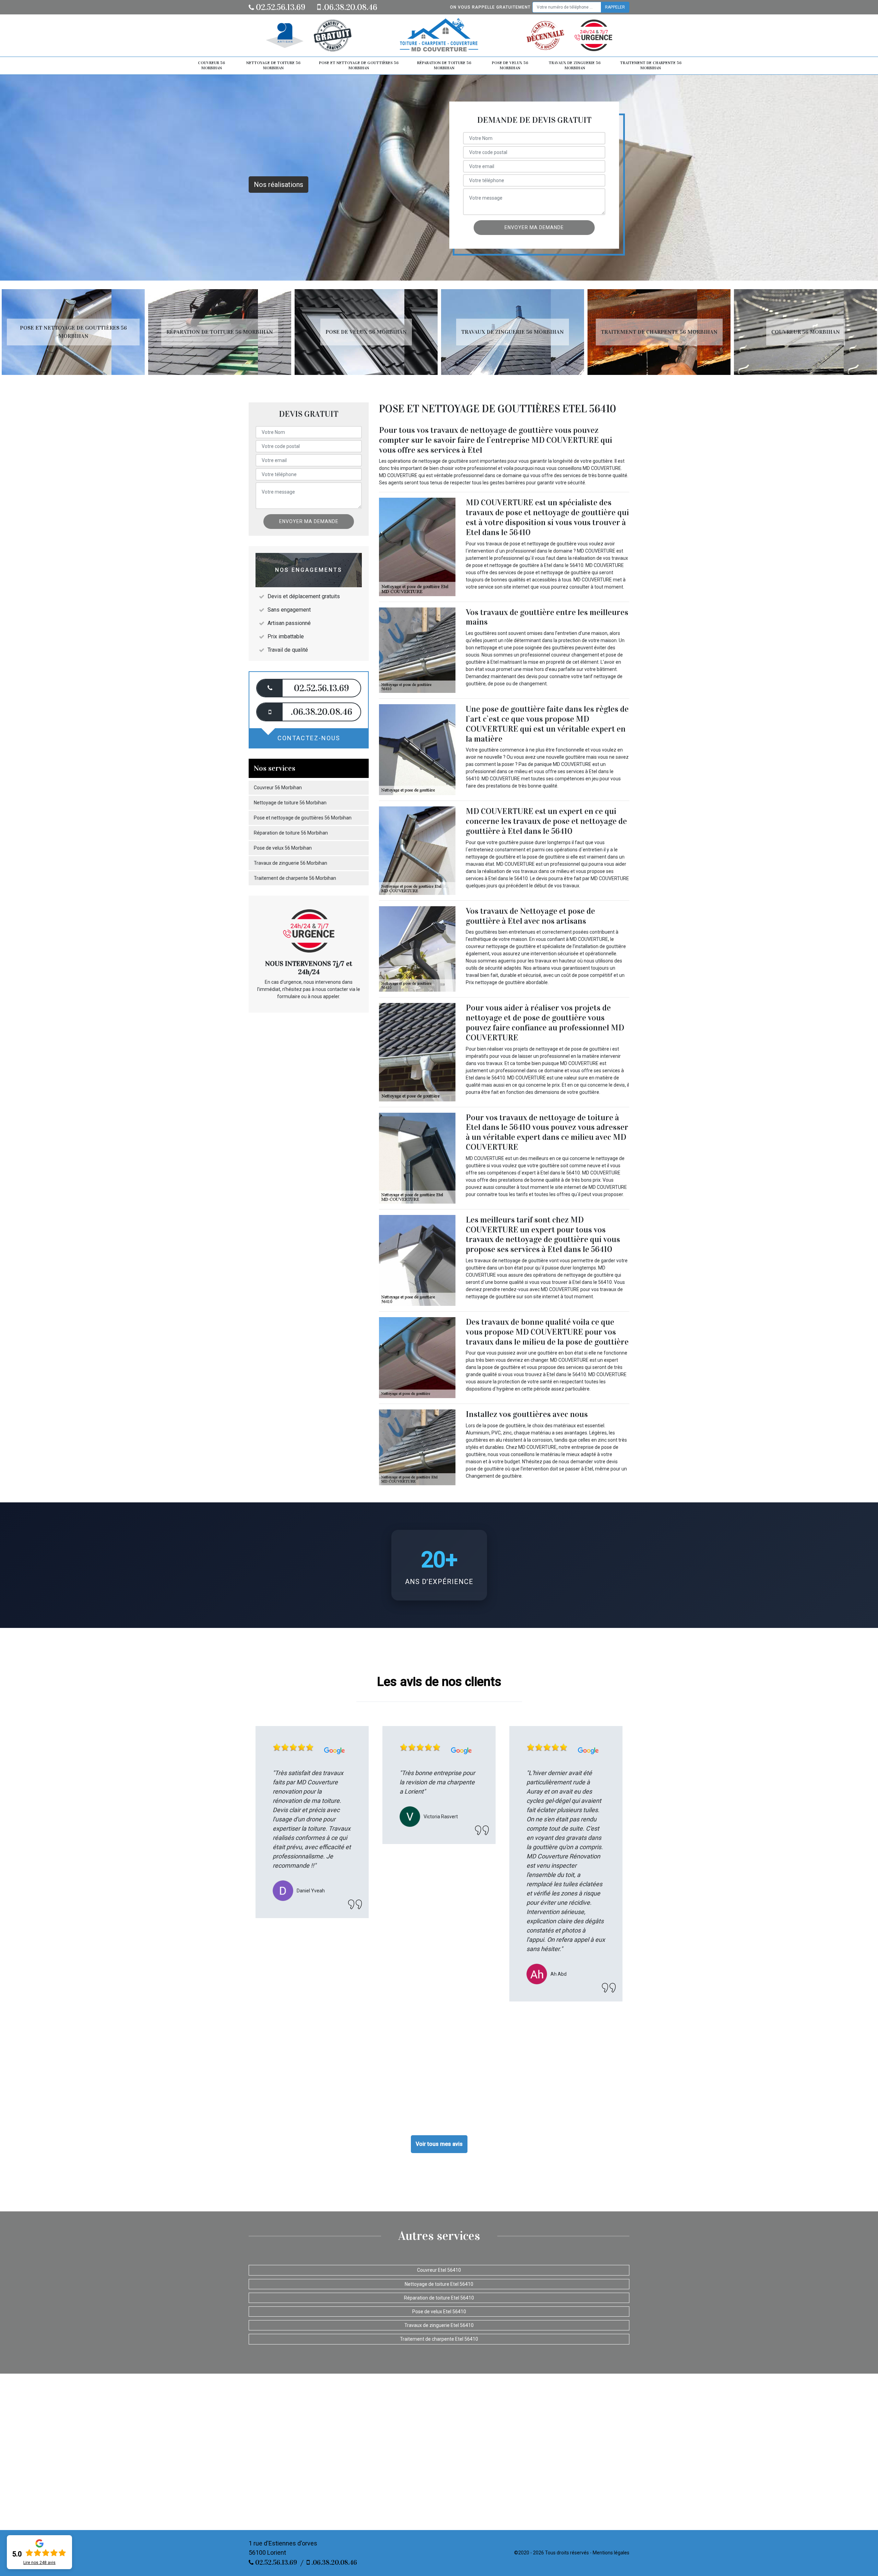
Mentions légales (611, 2553)
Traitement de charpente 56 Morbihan (651, 66)
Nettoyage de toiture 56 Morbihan (273, 66)
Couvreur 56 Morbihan (211, 66)
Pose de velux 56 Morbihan (510, 66)
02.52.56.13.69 (280, 7)
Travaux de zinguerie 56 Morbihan (575, 66)
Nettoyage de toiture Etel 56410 (439, 2284)
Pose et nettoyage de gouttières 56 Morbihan (359, 66)
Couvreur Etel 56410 (439, 2270)
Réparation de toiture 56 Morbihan (444, 66)
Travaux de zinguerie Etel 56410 (439, 2325)
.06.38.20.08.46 (349, 7)
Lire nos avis (39, 2563)
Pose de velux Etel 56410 (439, 2312)
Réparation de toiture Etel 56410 (439, 2298)
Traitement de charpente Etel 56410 (439, 2339)
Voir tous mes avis (439, 2144)
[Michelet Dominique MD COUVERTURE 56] (439, 36)
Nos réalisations (278, 185)
